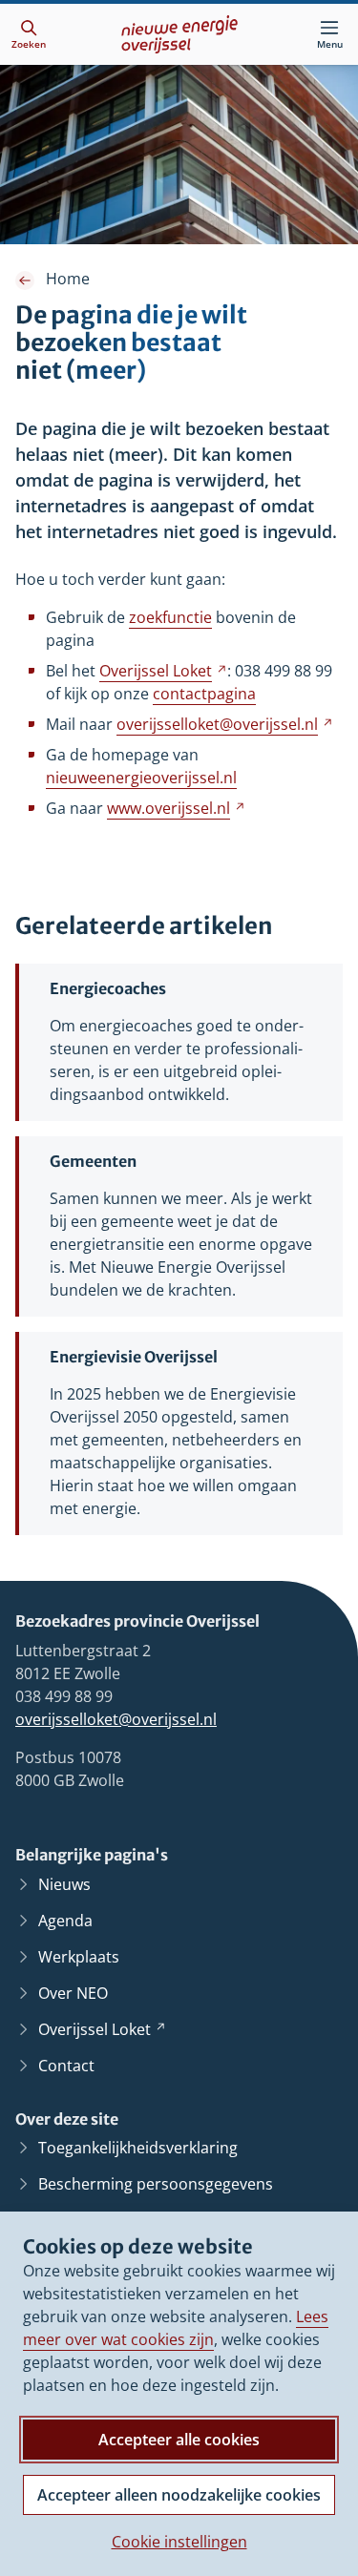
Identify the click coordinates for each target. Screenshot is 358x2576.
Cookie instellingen (179, 2542)
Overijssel (163, 671)
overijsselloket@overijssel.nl (116, 1719)
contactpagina (204, 694)
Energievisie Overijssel (134, 1357)
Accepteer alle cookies (179, 2440)
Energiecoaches (108, 988)
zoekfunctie (170, 617)
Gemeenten (93, 1161)
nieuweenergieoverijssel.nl (141, 778)
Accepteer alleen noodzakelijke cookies (179, 2495)
